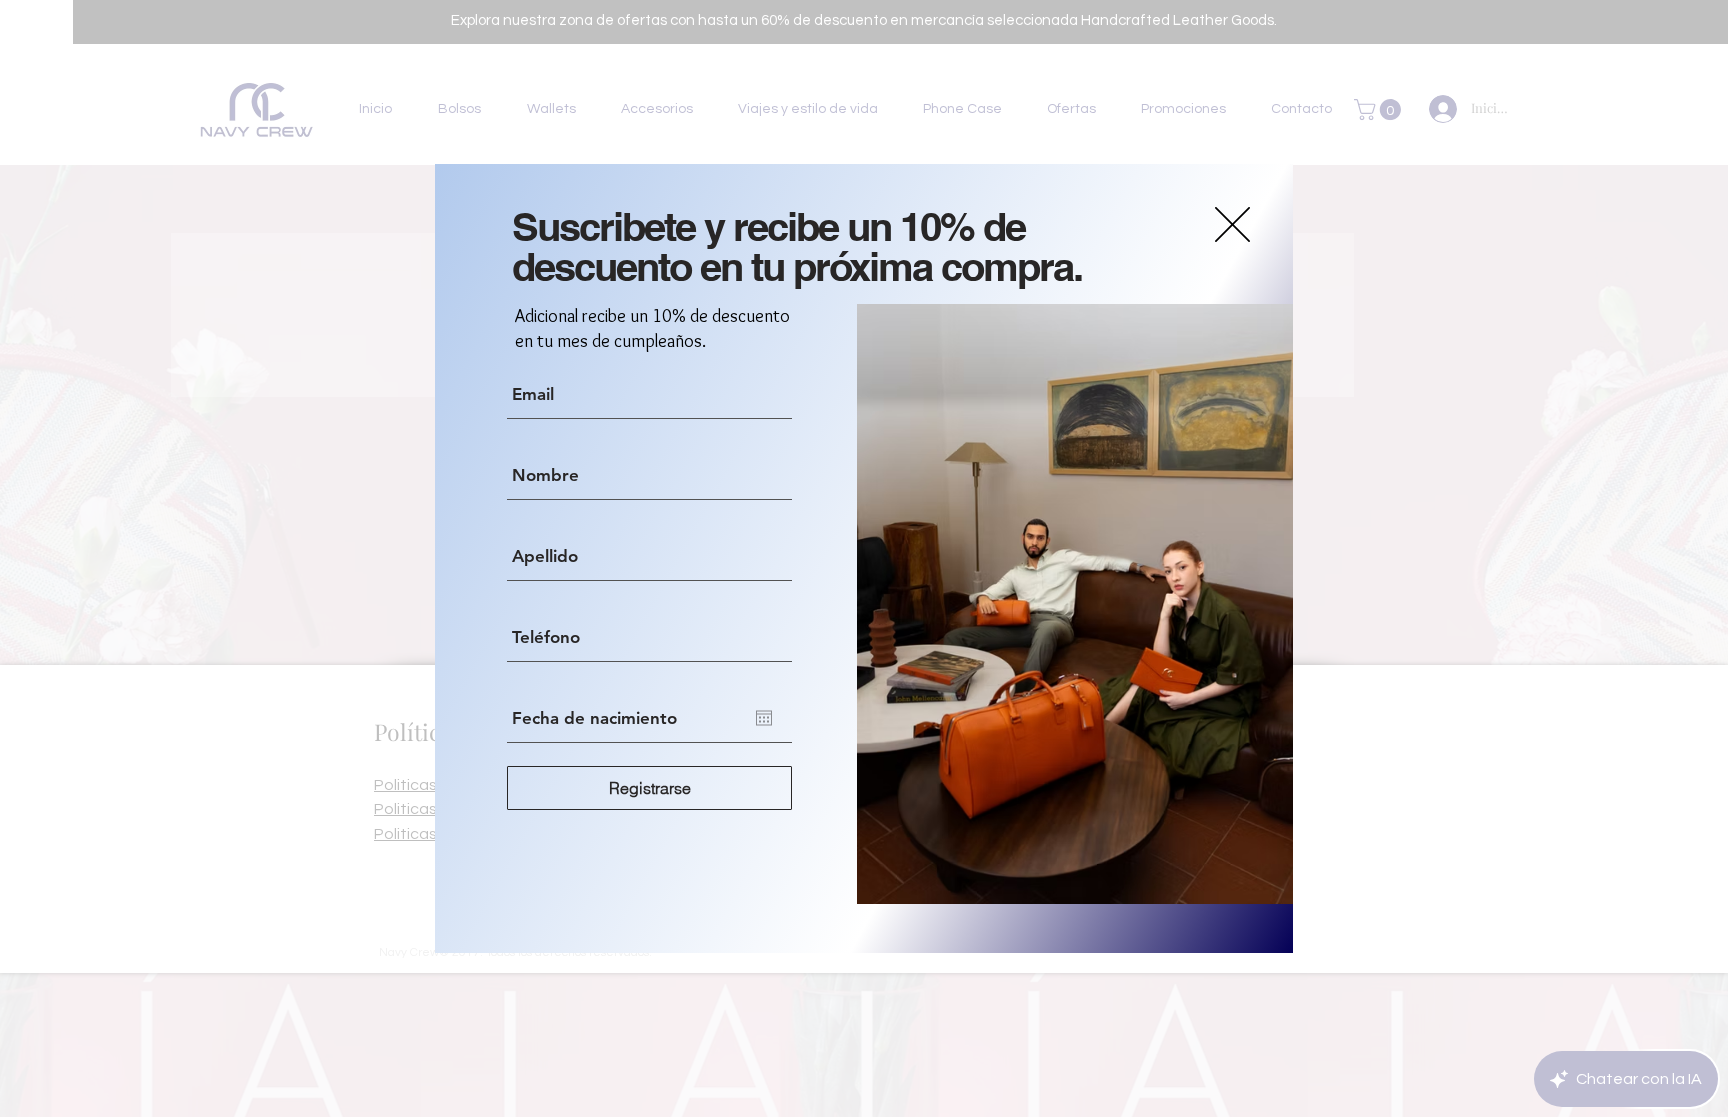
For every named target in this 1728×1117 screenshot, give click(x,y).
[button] (1232, 224)
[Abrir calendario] (764, 718)
